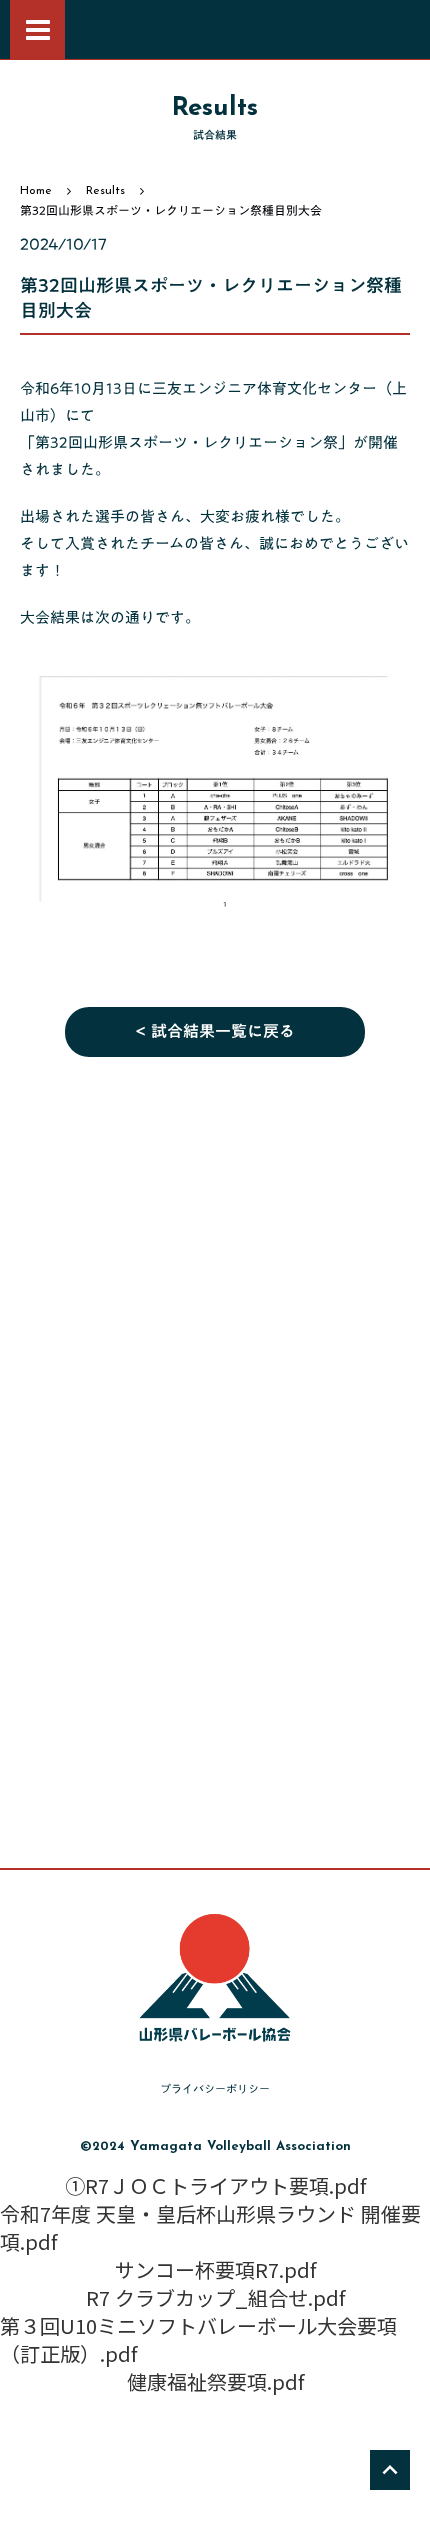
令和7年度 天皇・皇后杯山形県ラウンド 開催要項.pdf (210, 2228)
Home (36, 191)
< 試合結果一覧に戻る (215, 1032)
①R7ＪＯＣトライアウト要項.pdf (215, 2186)
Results (105, 191)
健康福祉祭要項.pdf (215, 2382)
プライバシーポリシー (215, 2089)
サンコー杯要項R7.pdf (215, 2270)
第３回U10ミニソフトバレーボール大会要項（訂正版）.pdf (198, 2340)
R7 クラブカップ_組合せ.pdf (215, 2298)
